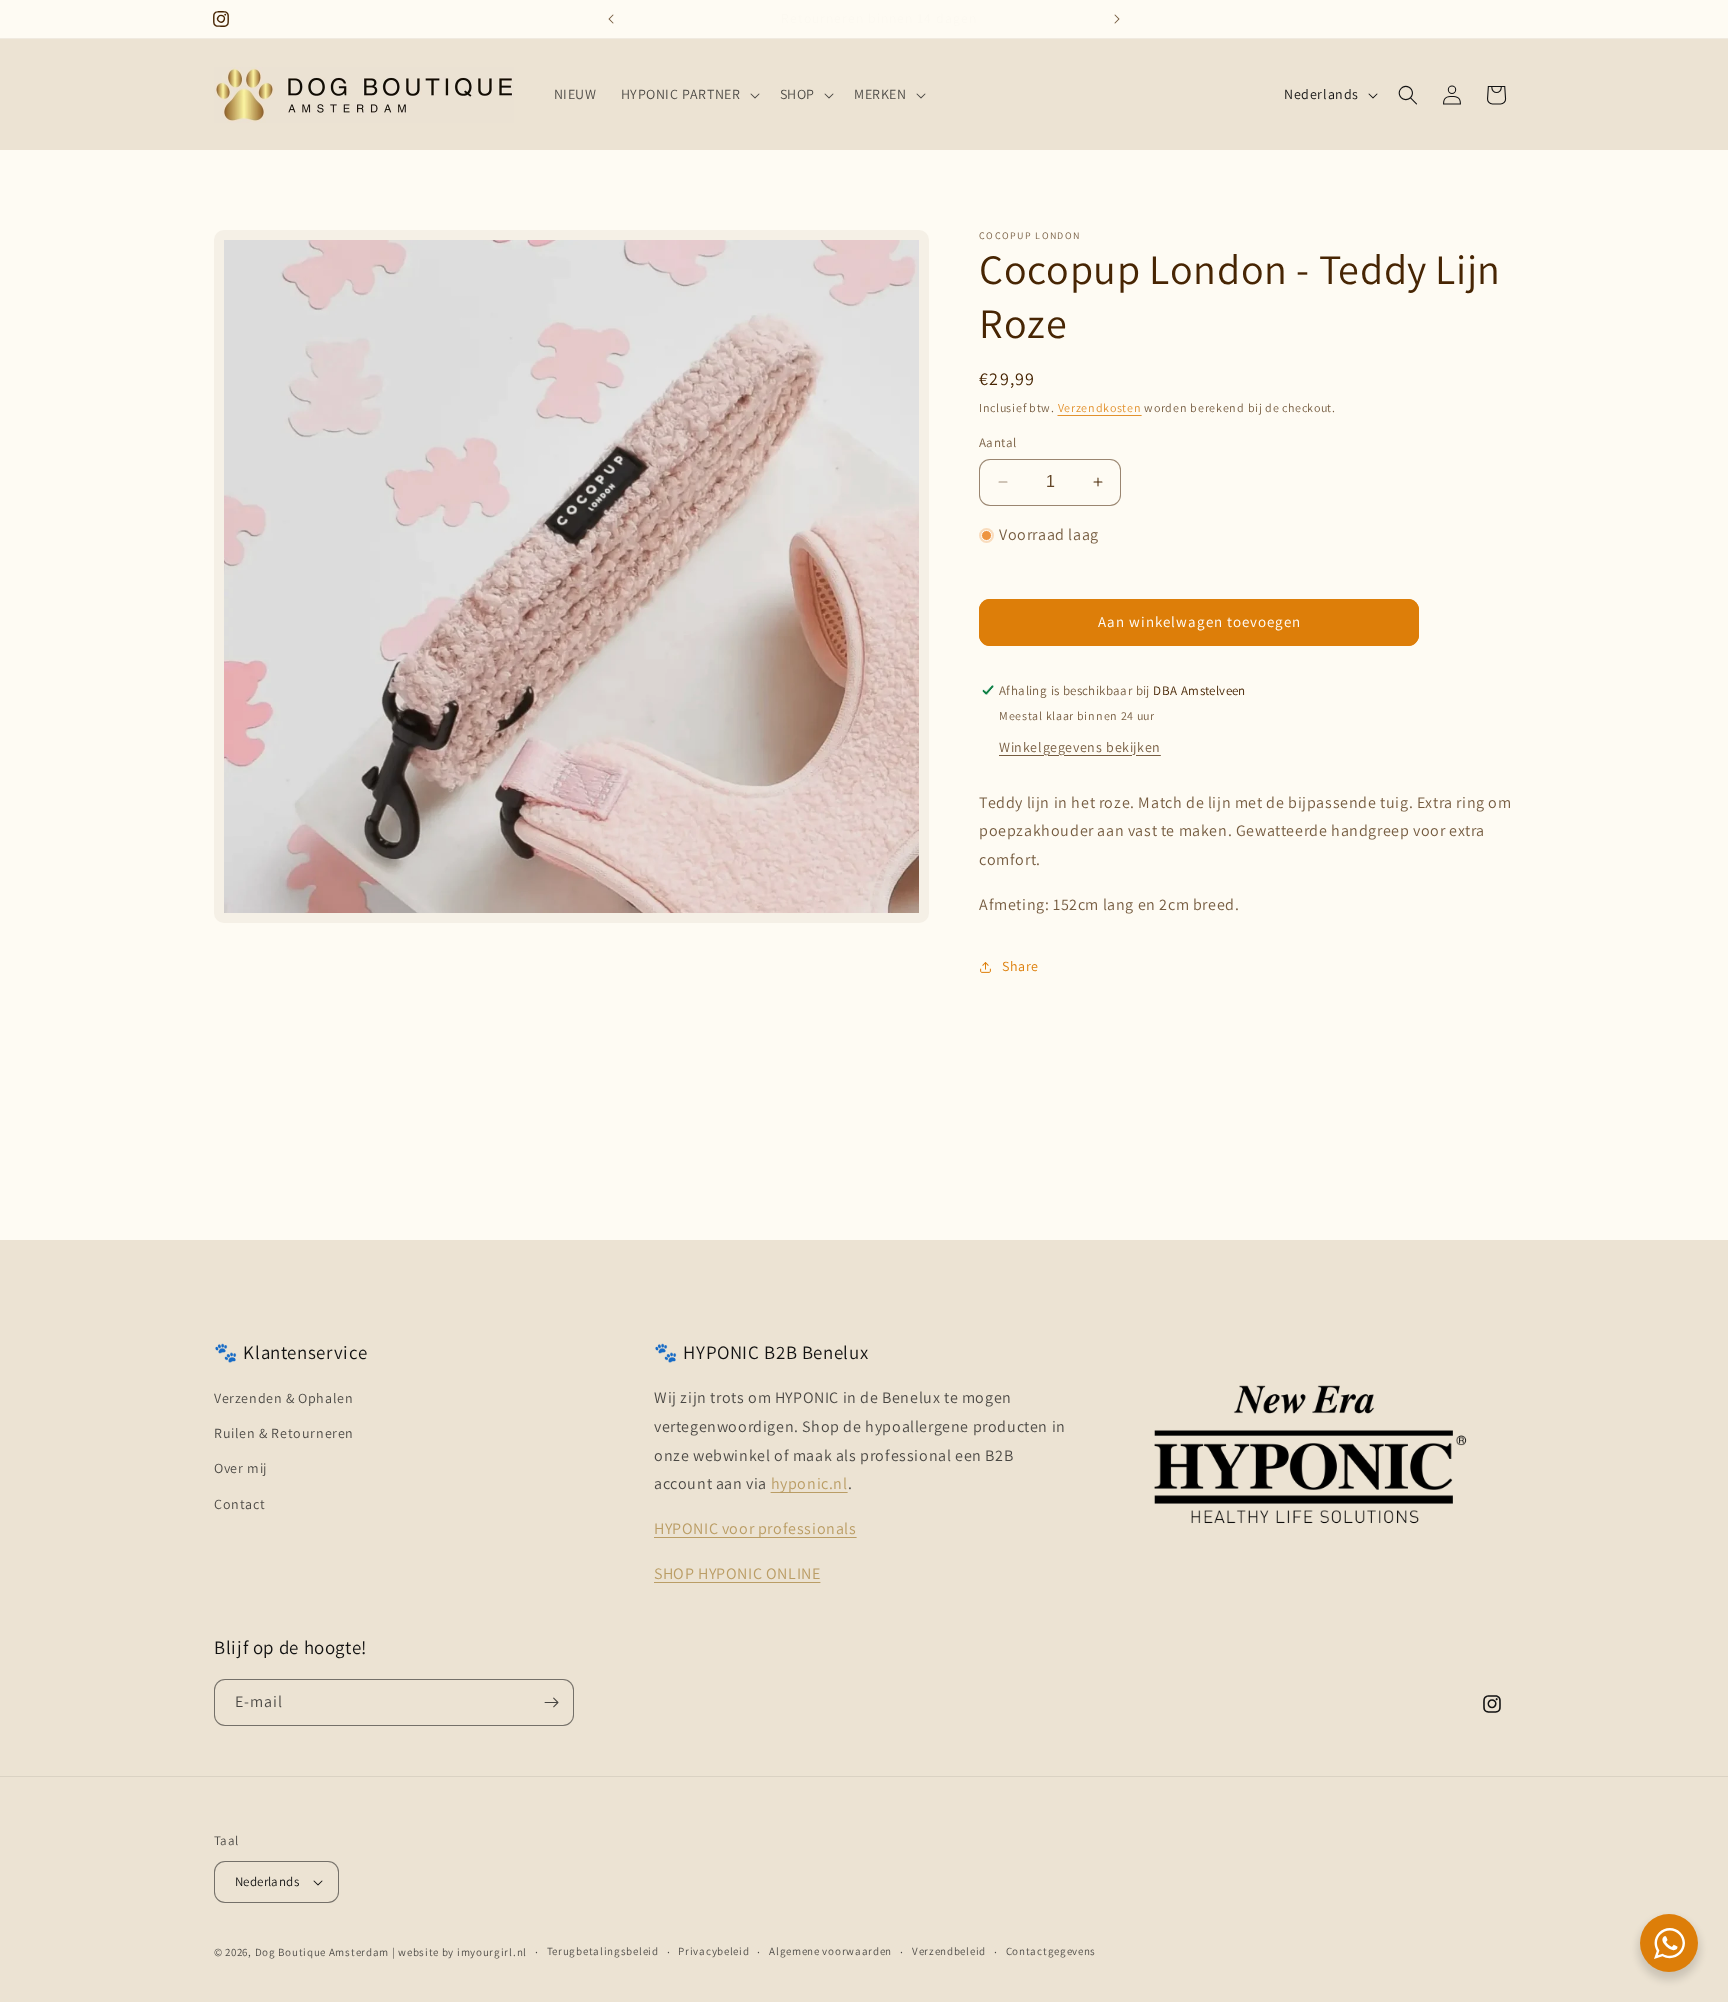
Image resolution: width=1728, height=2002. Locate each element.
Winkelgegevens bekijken (1080, 747)
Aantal (997, 442)
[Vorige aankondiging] (611, 19)
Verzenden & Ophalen (283, 1398)
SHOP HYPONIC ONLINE (737, 1573)
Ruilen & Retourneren (284, 1433)
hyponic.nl (809, 1483)
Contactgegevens (1051, 1951)
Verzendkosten (1100, 407)
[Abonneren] (551, 1702)
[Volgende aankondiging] (1117, 19)
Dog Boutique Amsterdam (322, 1952)
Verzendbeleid (949, 1951)
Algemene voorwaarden (830, 1951)
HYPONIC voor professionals (755, 1528)
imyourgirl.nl (492, 1952)
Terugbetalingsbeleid (603, 1951)
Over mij (240, 1468)
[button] (688, 94)
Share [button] (1020, 966)
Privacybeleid (713, 1951)
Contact (239, 1504)
